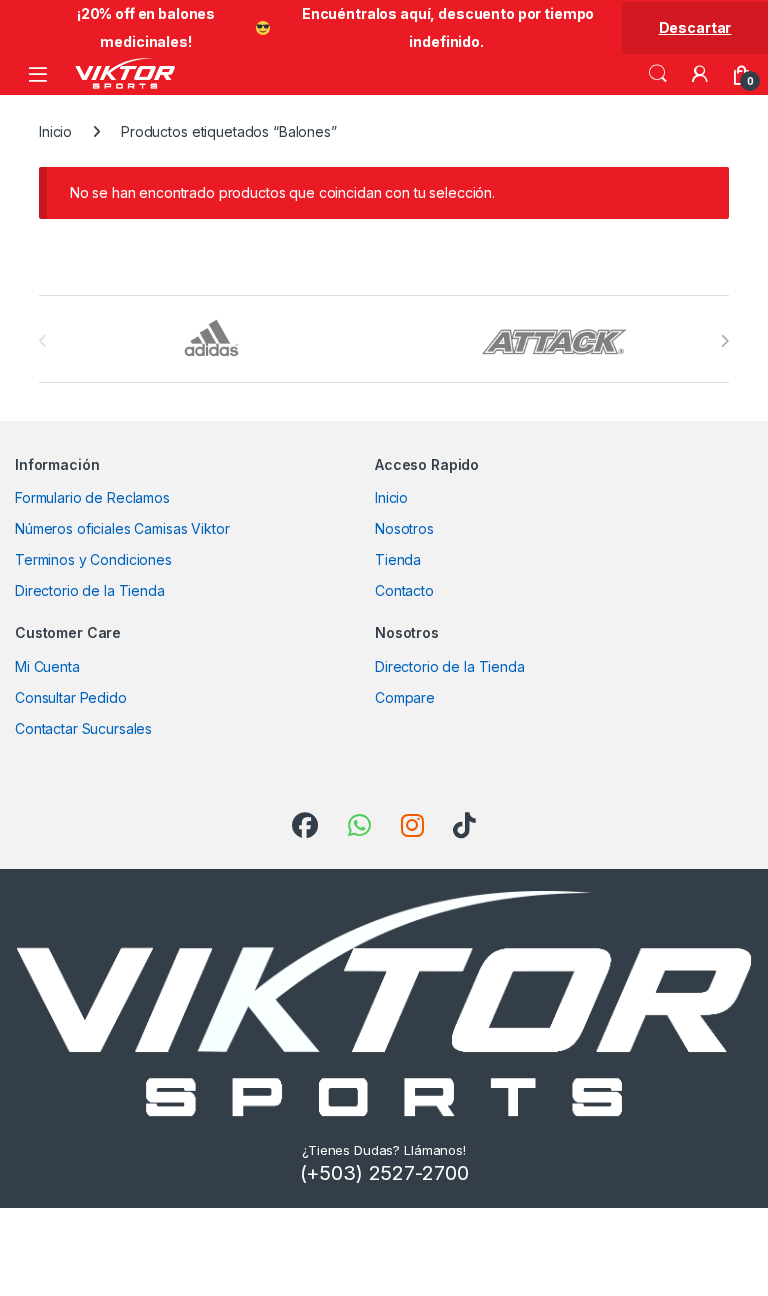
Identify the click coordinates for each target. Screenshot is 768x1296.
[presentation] (724, 341)
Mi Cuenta (47, 666)
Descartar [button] (695, 27)
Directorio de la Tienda (90, 590)
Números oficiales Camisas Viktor (122, 528)
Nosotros (404, 528)
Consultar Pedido (71, 697)
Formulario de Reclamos (92, 497)
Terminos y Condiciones (93, 559)
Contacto (404, 590)
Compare (405, 697)
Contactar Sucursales (83, 728)
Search (658, 74)
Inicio (55, 131)
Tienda (398, 559)
